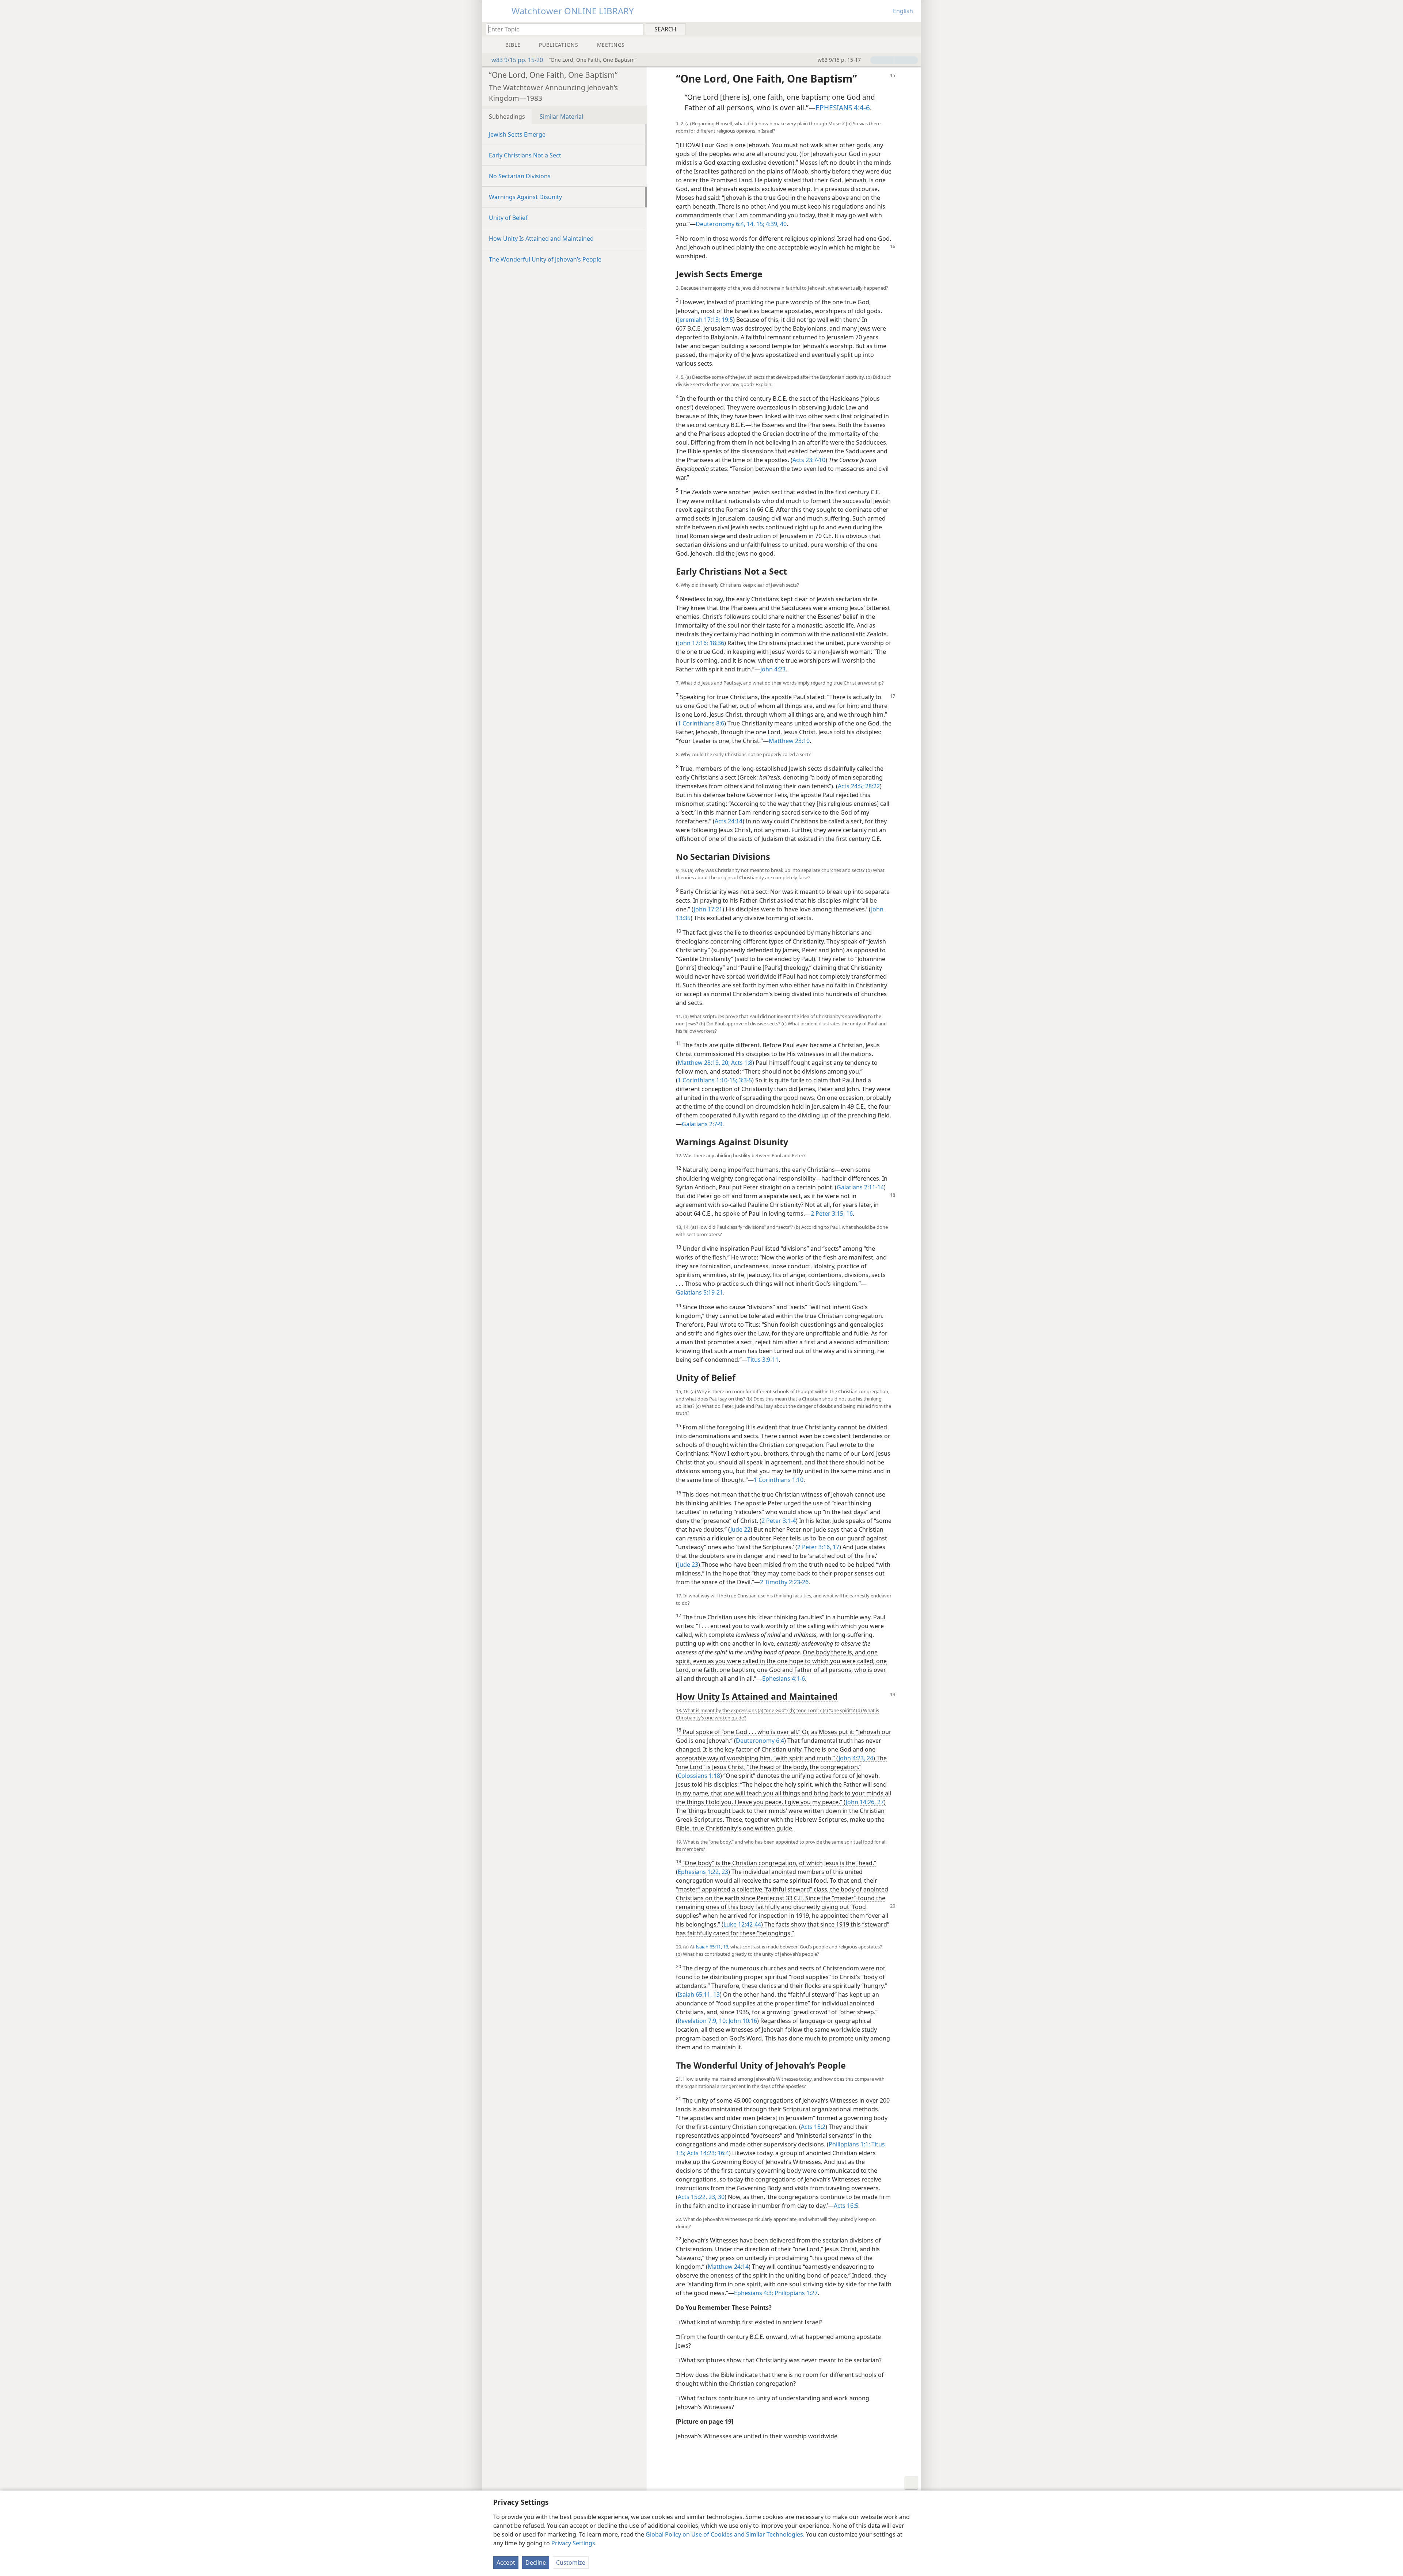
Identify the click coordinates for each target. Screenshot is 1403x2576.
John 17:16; (693, 643)
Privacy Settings (573, 2543)
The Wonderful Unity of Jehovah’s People (545, 259)
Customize (571, 2562)
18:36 (716, 643)
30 (720, 2197)
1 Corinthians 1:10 (779, 1480)
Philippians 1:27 (795, 2293)
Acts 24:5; (851, 786)
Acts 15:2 (813, 2127)
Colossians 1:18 (699, 1776)
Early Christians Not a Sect (525, 155)
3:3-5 (745, 1080)
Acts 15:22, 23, (697, 2197)
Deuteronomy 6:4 (760, 1741)
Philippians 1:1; (849, 2144)
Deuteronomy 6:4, (720, 224)
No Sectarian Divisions (520, 176)
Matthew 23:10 (789, 741)
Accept (506, 2562)
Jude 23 (688, 1565)
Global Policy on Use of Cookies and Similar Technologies (724, 2534)
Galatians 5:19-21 (699, 1292)
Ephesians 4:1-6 (784, 1678)
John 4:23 (773, 669)
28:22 (872, 786)
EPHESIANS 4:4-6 (843, 108)
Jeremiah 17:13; (699, 320)
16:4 (723, 2153)
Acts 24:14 (729, 821)
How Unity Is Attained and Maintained (541, 239)
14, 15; (755, 224)
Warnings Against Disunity (525, 197)
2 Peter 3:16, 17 (818, 1547)
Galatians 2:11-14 (860, 1187)
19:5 (727, 320)
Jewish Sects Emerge (517, 134)
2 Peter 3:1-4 (779, 1521)
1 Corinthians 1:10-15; (708, 1080)
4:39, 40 (775, 224)
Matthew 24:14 (728, 2267)
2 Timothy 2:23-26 (784, 1582)
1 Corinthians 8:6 (701, 723)
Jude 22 (740, 1529)
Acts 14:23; (701, 2153)
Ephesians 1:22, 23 (703, 1872)
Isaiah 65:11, (709, 1947)
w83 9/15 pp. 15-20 (517, 60)
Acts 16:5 (846, 2206)
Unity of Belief (508, 218)
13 (725, 1947)
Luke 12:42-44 (742, 1924)
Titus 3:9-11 (763, 1360)
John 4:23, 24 (856, 1758)
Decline (536, 2562)
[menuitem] (912, 29)
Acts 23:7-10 (809, 460)
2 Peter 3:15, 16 (832, 1213)
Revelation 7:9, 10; (702, 2021)
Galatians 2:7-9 (702, 1124)
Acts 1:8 (741, 1063)
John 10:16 (742, 2021)
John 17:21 (708, 909)
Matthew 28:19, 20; (704, 1063)
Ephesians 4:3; (754, 2293)
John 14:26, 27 (865, 1802)
